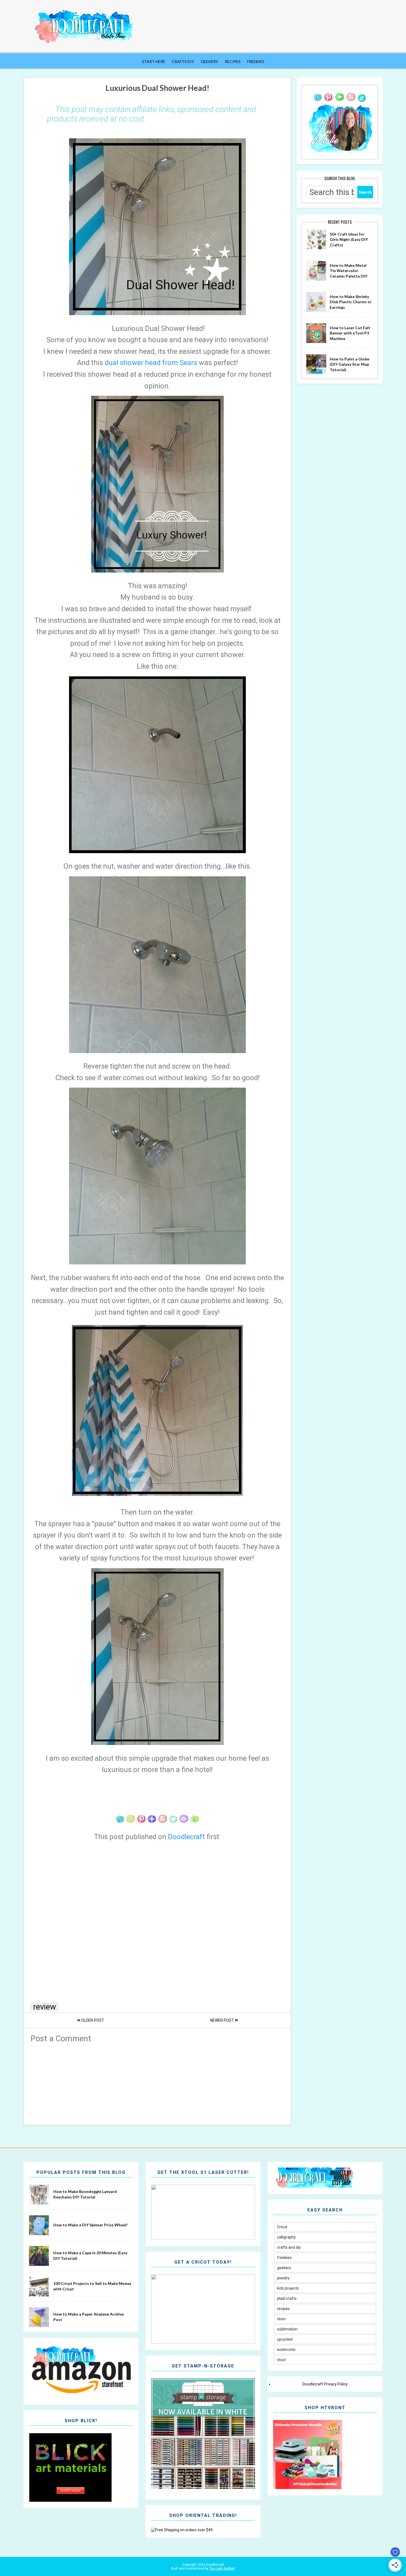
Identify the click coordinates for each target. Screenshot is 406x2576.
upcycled (285, 2339)
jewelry (283, 2278)
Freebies (256, 61)
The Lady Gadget (222, 2569)
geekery (284, 2268)
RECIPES (233, 61)
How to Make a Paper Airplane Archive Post (89, 2317)
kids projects (288, 2288)
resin (281, 2319)
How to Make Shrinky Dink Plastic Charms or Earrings (351, 302)
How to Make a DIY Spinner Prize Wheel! (90, 2225)
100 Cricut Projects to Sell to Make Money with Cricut (92, 2286)
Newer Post (222, 2020)
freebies (284, 2258)
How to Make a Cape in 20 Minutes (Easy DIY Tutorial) (90, 2255)
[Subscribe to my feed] (131, 1825)
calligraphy (286, 2237)
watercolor (286, 2350)
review (45, 2007)
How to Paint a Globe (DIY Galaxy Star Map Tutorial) (350, 364)
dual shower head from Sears (151, 363)
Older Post (92, 2020)
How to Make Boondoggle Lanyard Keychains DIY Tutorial (85, 2194)
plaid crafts (287, 2298)
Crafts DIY (183, 61)
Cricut (282, 2227)
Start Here (154, 61)
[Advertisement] (157, 2082)
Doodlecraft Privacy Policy (325, 2384)
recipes (283, 2309)
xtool (281, 2360)
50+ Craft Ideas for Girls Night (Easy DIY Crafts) (349, 239)
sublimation (287, 2329)
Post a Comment (61, 2039)
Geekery (209, 61)
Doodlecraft (187, 1837)
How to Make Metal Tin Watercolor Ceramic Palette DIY (349, 271)
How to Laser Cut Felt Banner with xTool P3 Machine (350, 333)
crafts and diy (289, 2247)
